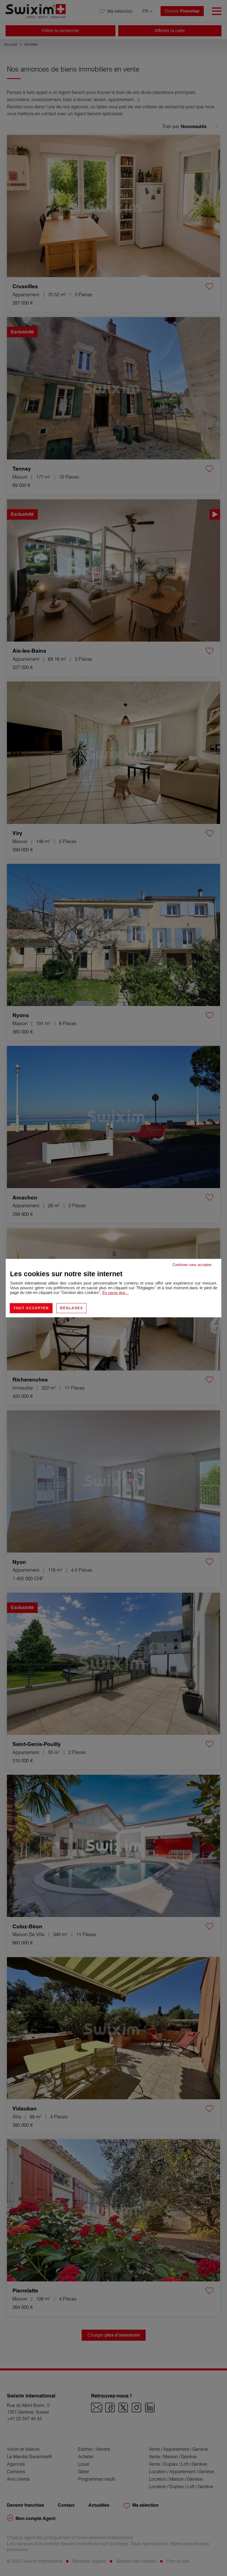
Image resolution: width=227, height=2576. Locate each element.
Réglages (72, 1308)
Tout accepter (31, 1308)
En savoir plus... (116, 1293)
